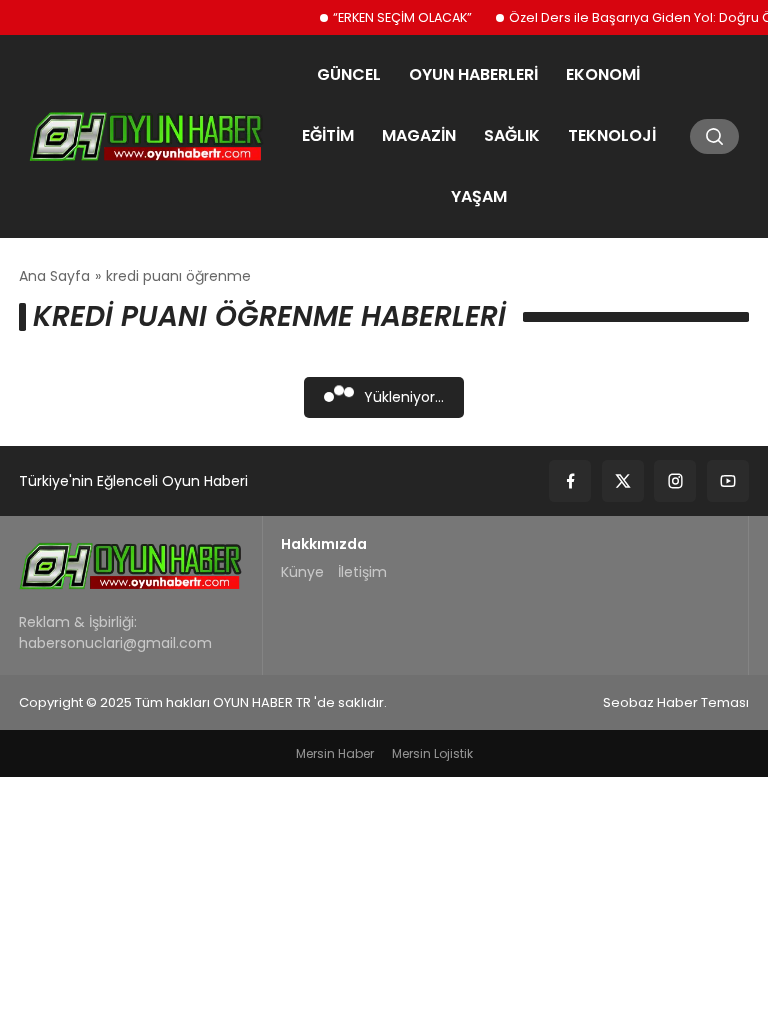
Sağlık (512, 135)
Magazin (419, 135)
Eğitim (328, 135)
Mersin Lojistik (432, 753)
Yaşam (479, 196)
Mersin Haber (335, 753)
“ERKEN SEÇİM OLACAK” (393, 17)
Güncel (349, 74)
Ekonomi (603, 74)
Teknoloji (612, 135)
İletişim (362, 572)
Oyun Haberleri (473, 74)
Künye (302, 572)
